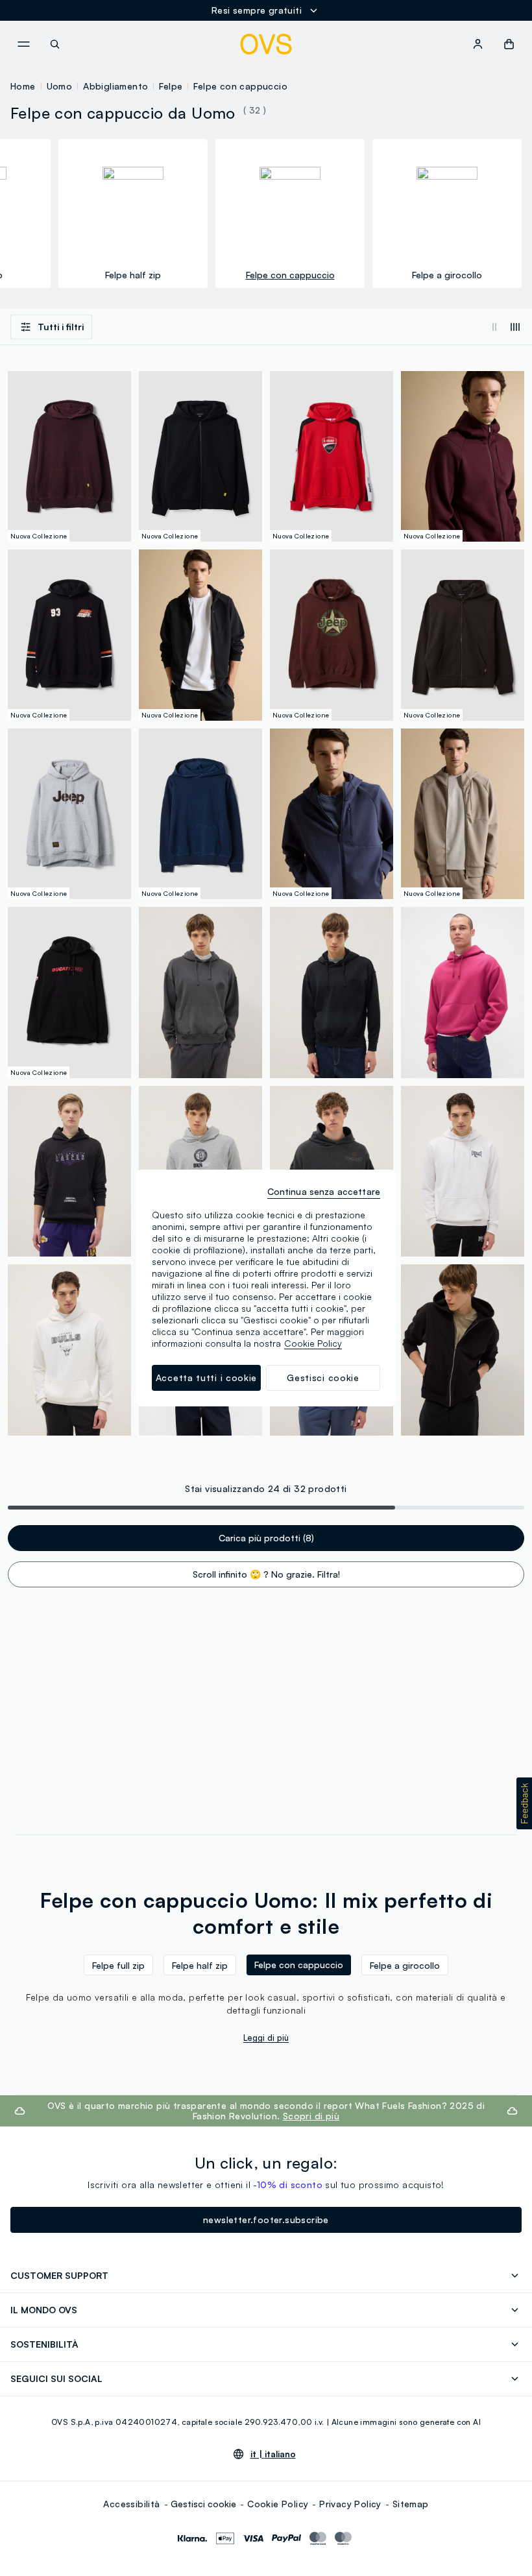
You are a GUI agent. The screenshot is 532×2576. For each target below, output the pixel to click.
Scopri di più (311, 2116)
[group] (133, 213)
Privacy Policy (350, 2504)
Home (23, 86)
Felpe (171, 86)
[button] (524, 1803)
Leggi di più (266, 2038)
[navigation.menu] (23, 44)
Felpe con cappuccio (240, 86)
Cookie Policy (278, 2504)
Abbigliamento (115, 86)
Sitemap (411, 2504)
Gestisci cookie (203, 2504)
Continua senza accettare (324, 1191)
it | (273, 2454)
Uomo (60, 86)
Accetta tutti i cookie (206, 1378)
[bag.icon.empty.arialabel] (509, 44)
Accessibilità (131, 2504)
